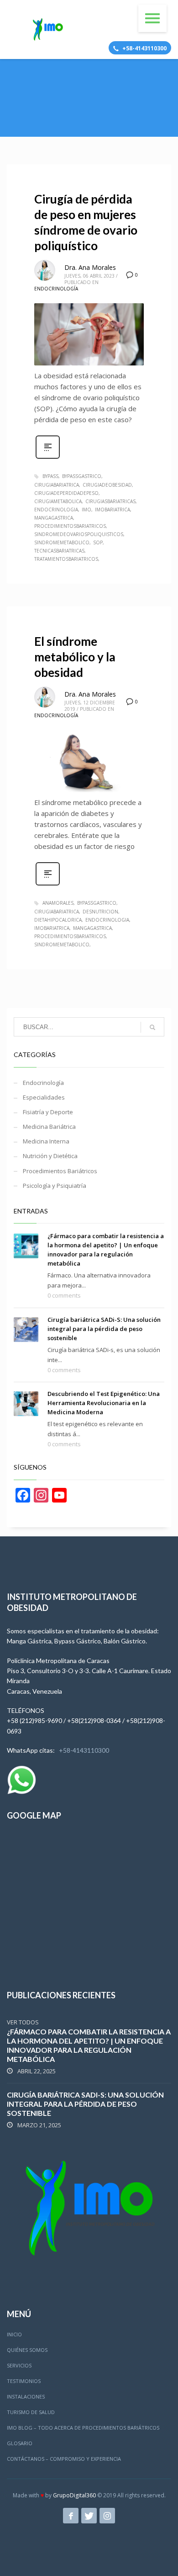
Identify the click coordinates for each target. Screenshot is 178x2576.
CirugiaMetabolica (58, 501)
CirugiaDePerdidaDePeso (66, 493)
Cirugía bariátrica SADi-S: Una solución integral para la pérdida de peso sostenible (104, 1329)
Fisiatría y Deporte (48, 1112)
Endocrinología (56, 289)
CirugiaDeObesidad (107, 485)
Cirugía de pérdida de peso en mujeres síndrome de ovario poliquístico (86, 222)
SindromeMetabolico (62, 542)
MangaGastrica (54, 518)
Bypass (50, 476)
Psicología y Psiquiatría (55, 1186)
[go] (152, 1027)
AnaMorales (58, 903)
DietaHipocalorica (58, 920)
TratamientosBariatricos (66, 559)
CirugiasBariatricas (110, 501)
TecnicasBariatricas (59, 551)
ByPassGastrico (82, 476)
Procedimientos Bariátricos (60, 1171)
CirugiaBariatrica (57, 485)
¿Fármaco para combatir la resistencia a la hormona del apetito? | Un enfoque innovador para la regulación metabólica (89, 2045)
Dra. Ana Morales (90, 267)
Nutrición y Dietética (50, 1156)
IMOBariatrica (113, 510)
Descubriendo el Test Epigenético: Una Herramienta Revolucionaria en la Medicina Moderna (104, 1403)
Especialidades (44, 1097)
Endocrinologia (56, 510)
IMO (86, 510)
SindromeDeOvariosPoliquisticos (79, 534)
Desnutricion (100, 912)
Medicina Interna (46, 1141)
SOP (98, 542)
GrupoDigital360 (74, 2495)
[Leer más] (48, 458)
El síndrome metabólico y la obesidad (75, 657)
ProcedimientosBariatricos (70, 526)
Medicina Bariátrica (49, 1127)
